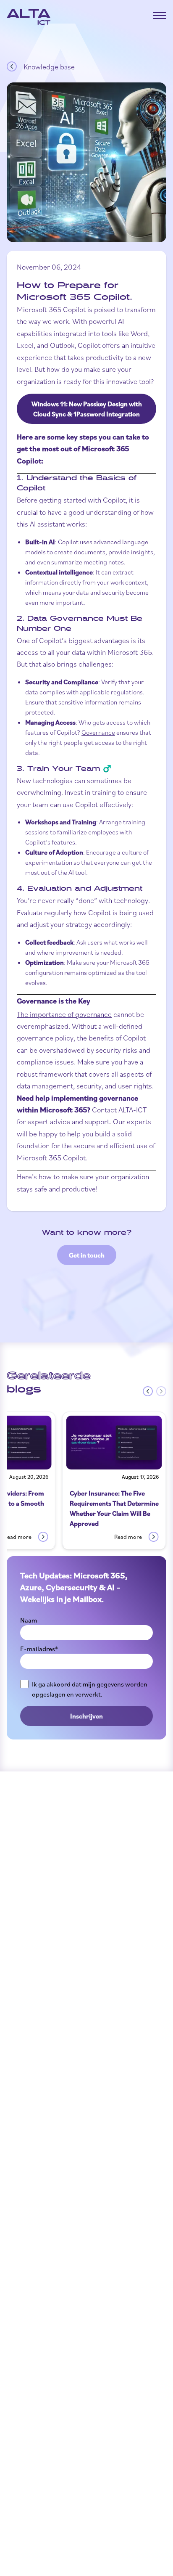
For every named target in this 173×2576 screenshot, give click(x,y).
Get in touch (87, 1255)
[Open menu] (160, 16)
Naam (29, 1620)
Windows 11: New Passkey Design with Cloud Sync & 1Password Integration (87, 409)
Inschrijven (86, 1716)
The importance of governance (64, 1014)
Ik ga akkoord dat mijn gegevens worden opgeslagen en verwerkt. (90, 1689)
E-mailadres (39, 1649)
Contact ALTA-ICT (119, 1109)
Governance (98, 732)
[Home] (29, 17)
